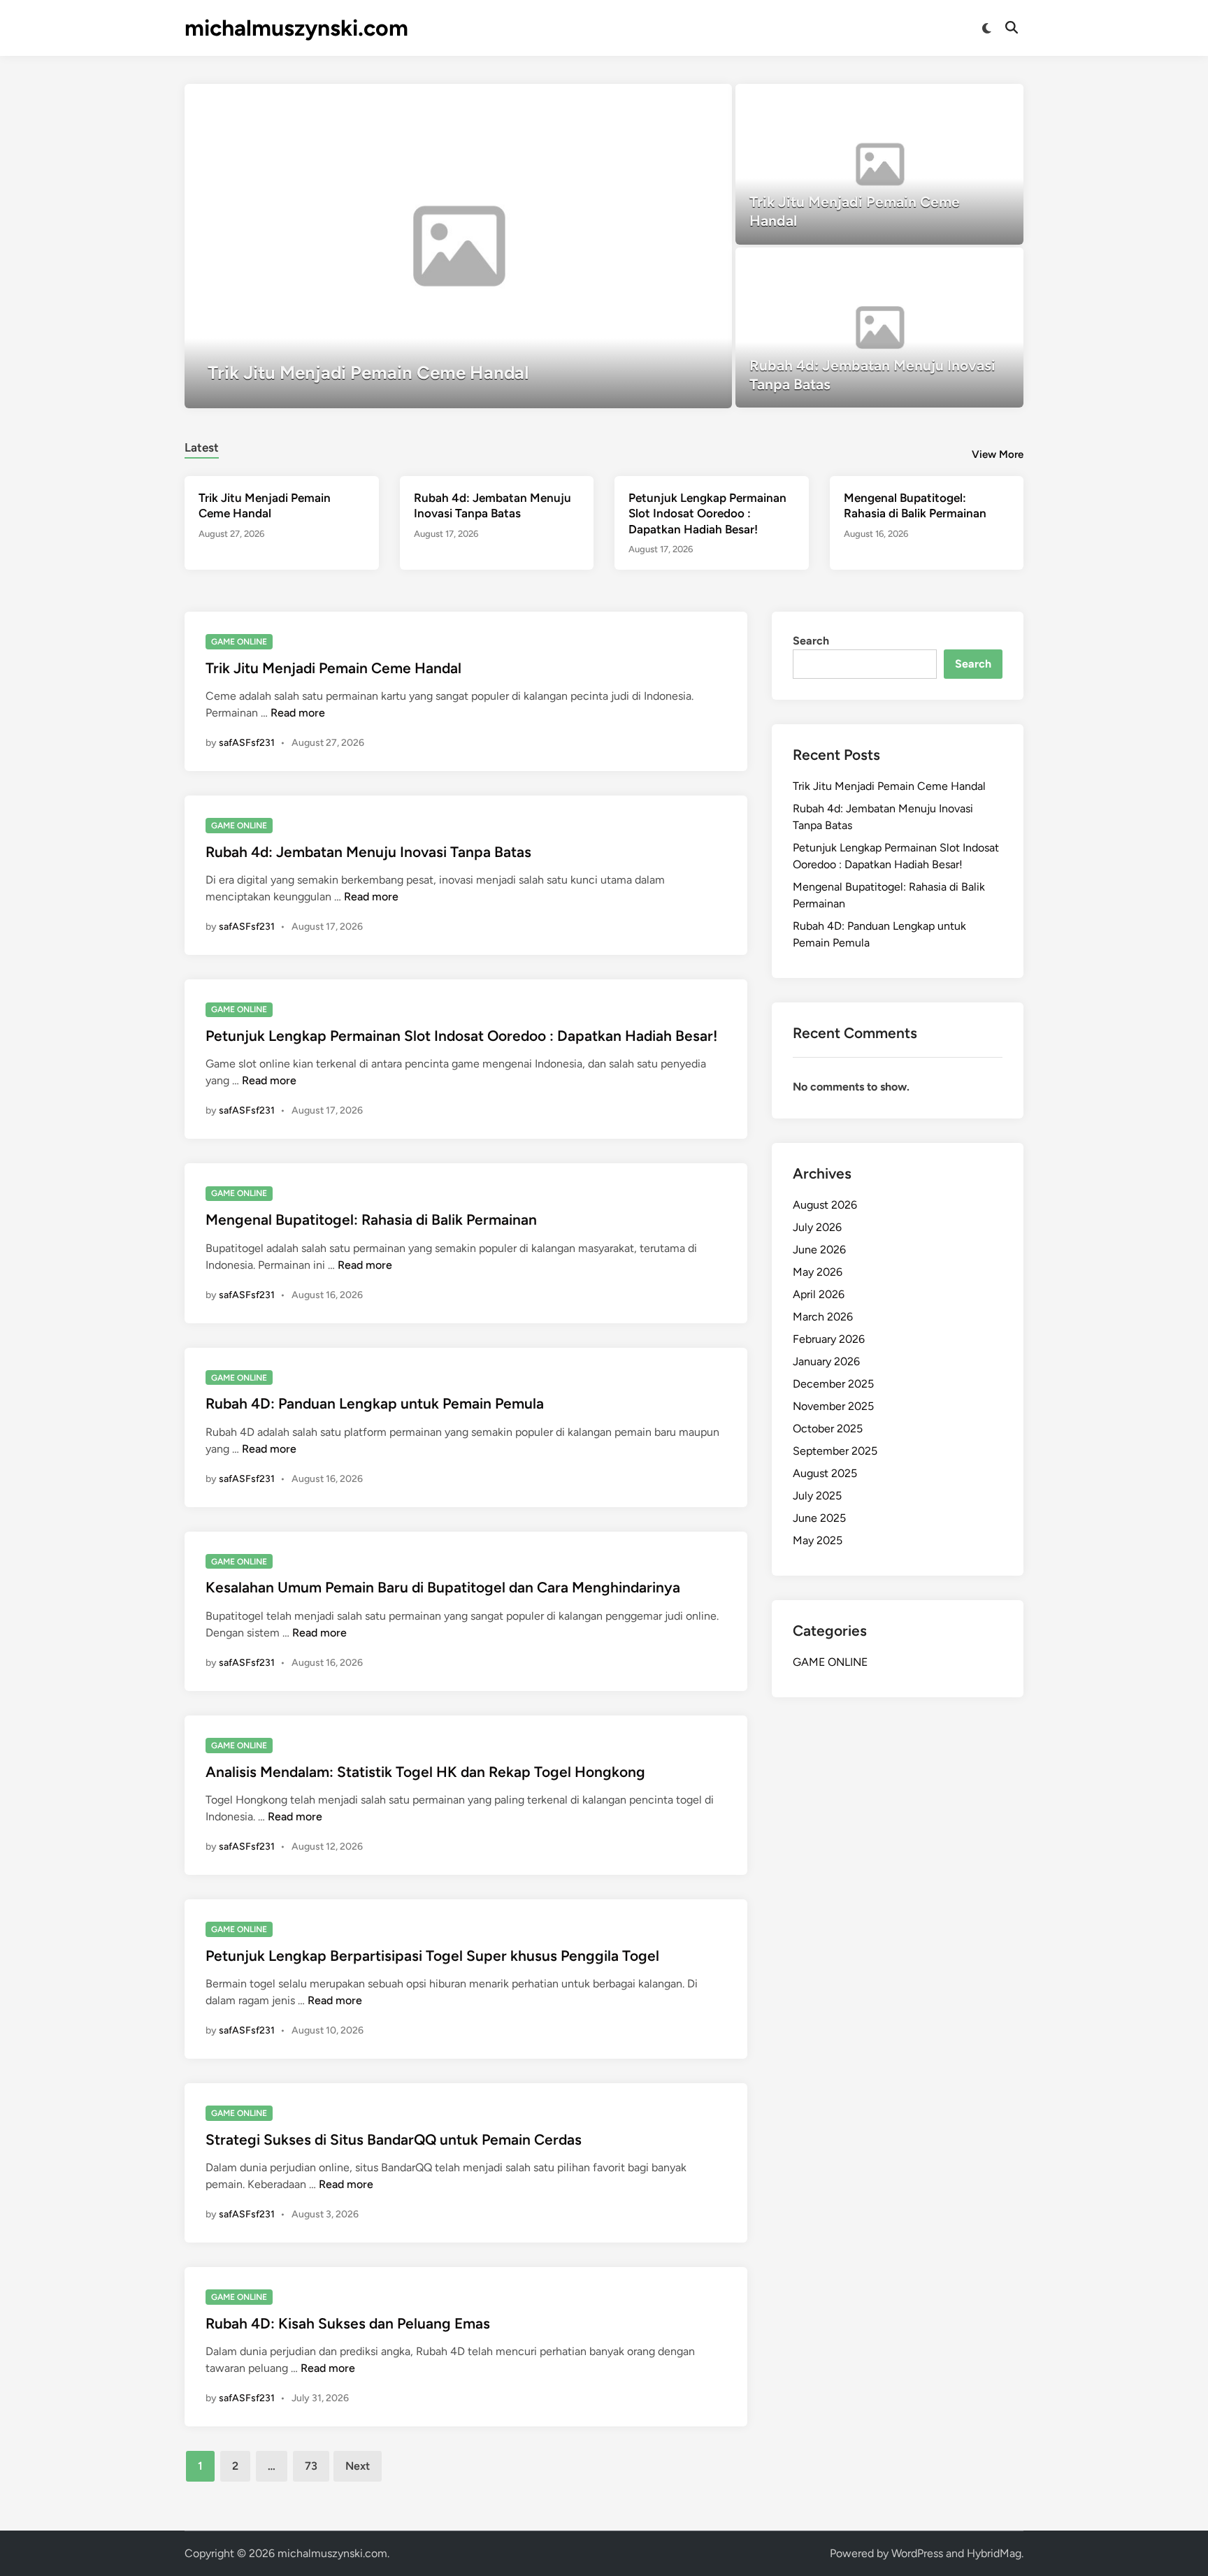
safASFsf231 (247, 743)
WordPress (917, 2553)
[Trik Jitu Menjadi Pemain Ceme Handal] (458, 246)
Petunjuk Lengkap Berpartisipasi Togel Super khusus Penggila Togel (432, 1956)
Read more (298, 713)
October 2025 (828, 1429)
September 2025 (835, 1451)
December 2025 (833, 1384)
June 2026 (819, 1250)
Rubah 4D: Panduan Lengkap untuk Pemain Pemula (375, 1403)
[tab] (202, 446)
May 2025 (818, 1540)
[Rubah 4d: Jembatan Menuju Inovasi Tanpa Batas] (880, 328)
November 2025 (833, 1406)
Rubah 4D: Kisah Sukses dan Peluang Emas (348, 2323)
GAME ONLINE (239, 642)
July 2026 (817, 1227)
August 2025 (825, 1473)
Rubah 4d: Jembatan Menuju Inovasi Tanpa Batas (368, 852)
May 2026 (818, 1272)
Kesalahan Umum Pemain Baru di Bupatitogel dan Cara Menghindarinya (443, 1587)
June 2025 (819, 1518)
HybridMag (994, 2553)
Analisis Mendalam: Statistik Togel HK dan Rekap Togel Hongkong (425, 1772)
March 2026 (823, 1317)
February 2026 (829, 1339)
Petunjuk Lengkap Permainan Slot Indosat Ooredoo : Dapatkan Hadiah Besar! (707, 513)
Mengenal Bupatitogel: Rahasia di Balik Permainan (371, 1219)
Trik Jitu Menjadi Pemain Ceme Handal (333, 668)
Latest (202, 447)
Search (811, 641)
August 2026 (825, 1205)
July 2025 (817, 1496)
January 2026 (826, 1361)
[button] (667, 101)
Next (358, 2466)
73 (311, 2466)
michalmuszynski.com (296, 28)
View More (998, 454)
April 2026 (819, 1294)
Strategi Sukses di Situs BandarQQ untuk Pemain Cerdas (394, 2139)
